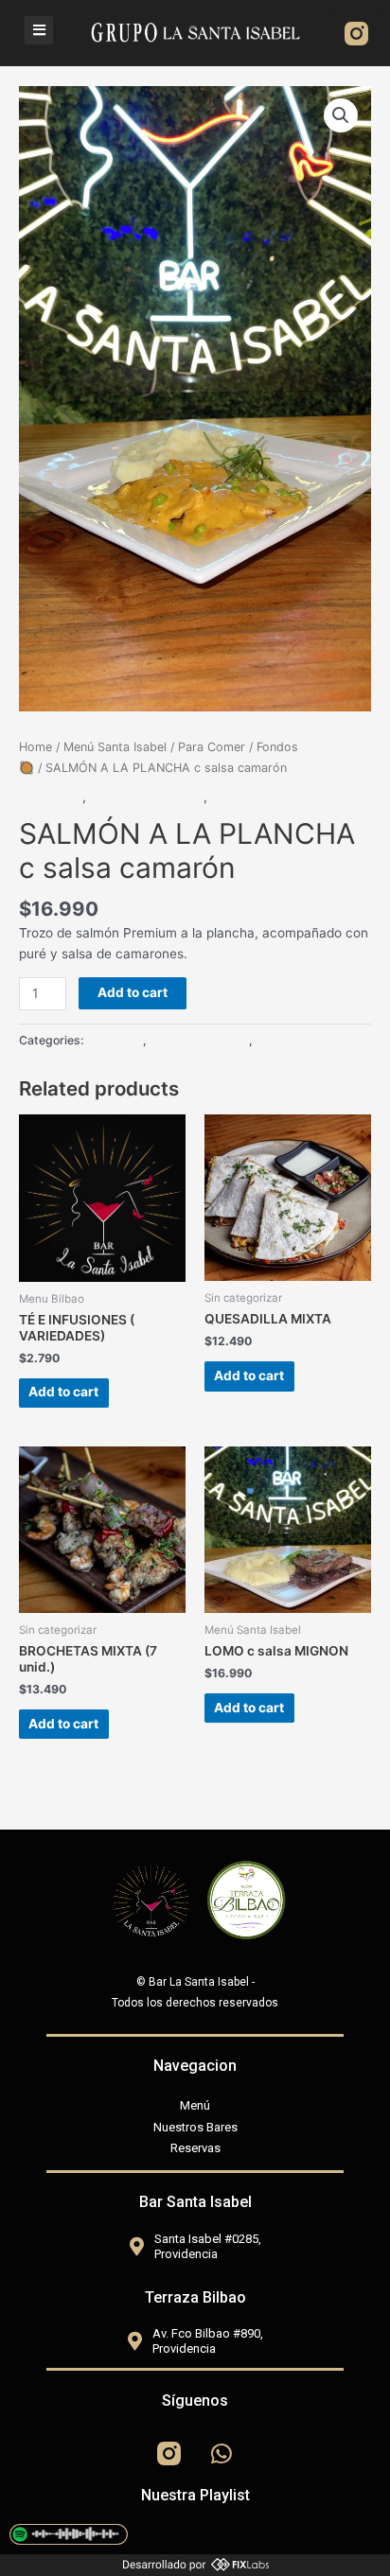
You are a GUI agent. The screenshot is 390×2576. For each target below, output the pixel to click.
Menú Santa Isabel (115, 747)
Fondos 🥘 (51, 797)
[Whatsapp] (222, 2454)
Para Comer (212, 747)
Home (35, 747)
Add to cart (133, 992)
